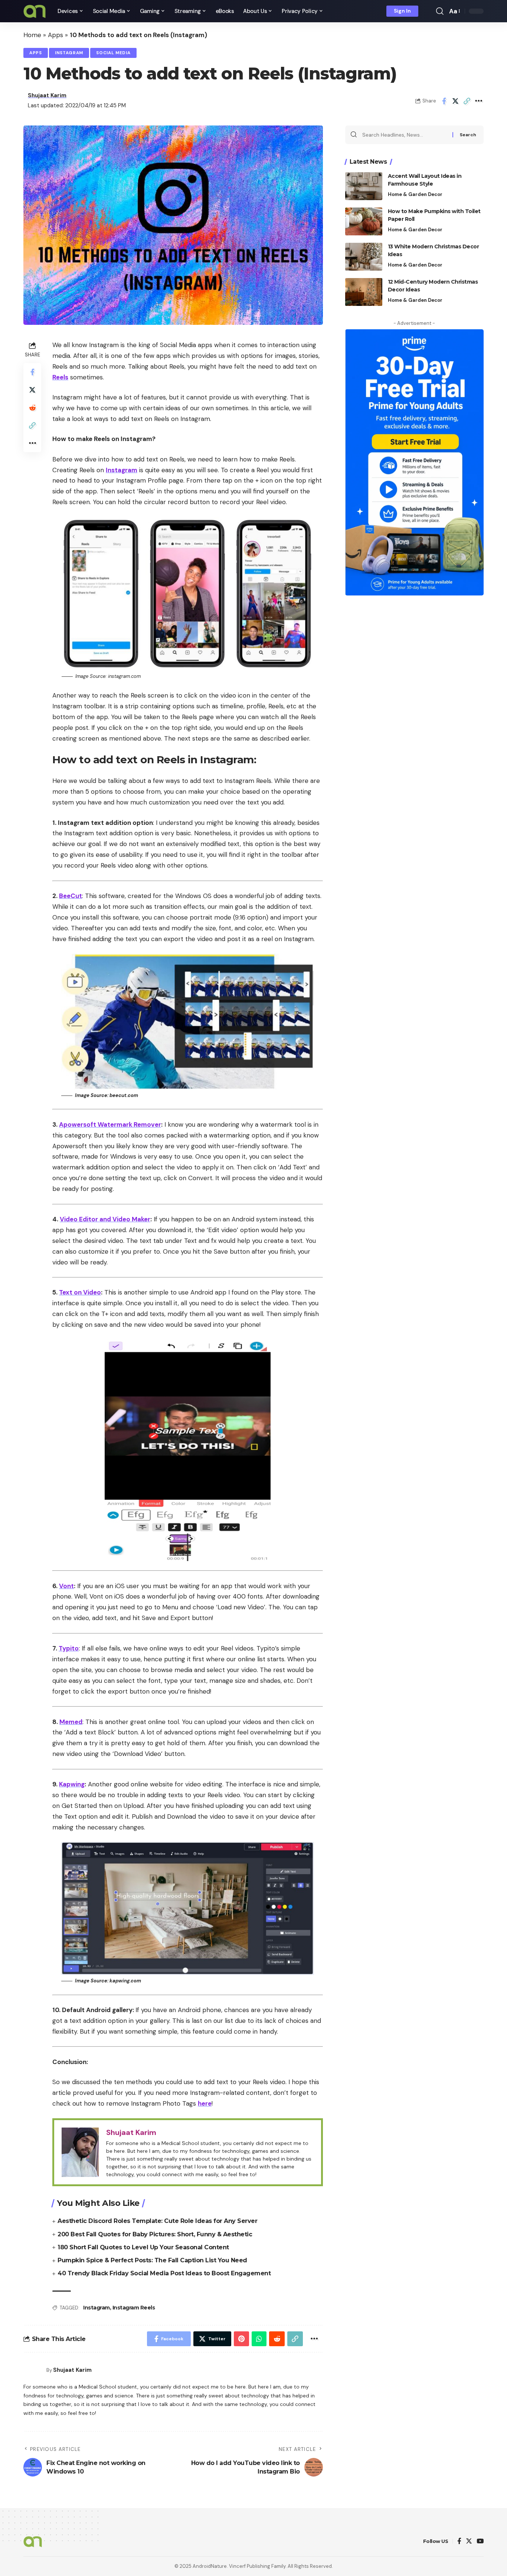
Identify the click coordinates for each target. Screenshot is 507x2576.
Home (32, 35)
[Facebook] (459, 2542)
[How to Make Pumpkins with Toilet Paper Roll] (364, 221)
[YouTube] (480, 2542)
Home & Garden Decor (415, 194)
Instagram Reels (134, 2308)
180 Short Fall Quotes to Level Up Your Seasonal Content (143, 2247)
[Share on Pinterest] (241, 2339)
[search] (440, 11)
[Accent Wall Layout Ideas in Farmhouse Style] (364, 186)
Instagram (69, 53)
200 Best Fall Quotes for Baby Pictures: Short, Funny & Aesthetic (155, 2234)
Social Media (113, 53)
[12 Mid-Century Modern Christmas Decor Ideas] (364, 292)
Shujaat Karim (47, 95)
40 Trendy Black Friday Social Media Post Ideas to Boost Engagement (164, 2273)
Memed (71, 1722)
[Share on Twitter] (455, 101)
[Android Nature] (35, 11)
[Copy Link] (467, 101)
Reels (60, 377)
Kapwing (72, 1784)
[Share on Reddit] (32, 408)
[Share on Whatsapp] (259, 2339)
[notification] (429, 11)
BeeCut (71, 896)
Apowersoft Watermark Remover (110, 1124)
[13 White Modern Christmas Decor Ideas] (364, 257)
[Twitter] (469, 2542)
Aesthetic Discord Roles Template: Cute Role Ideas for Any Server (157, 2221)
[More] (478, 101)
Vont (66, 1586)
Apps (55, 35)
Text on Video (80, 1292)
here (205, 2103)
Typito (69, 1648)
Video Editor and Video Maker (105, 1219)
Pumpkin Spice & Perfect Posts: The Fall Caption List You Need (152, 2260)
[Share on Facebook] (444, 101)
